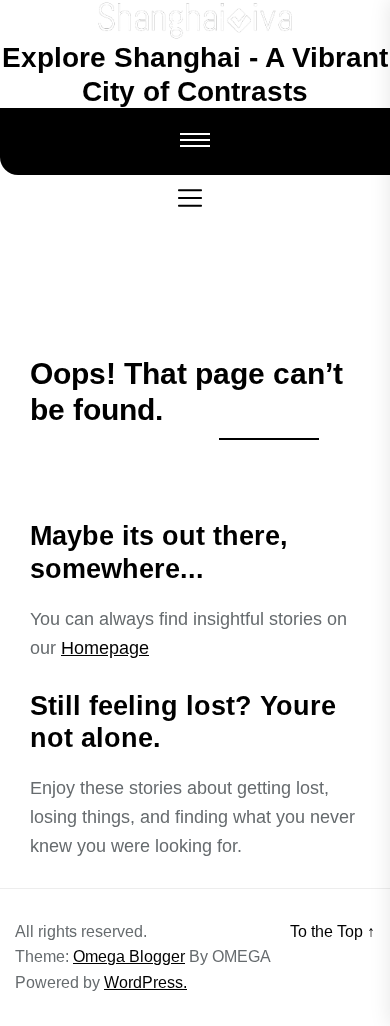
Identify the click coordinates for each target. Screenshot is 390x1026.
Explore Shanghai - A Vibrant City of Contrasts (195, 74)
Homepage (105, 648)
